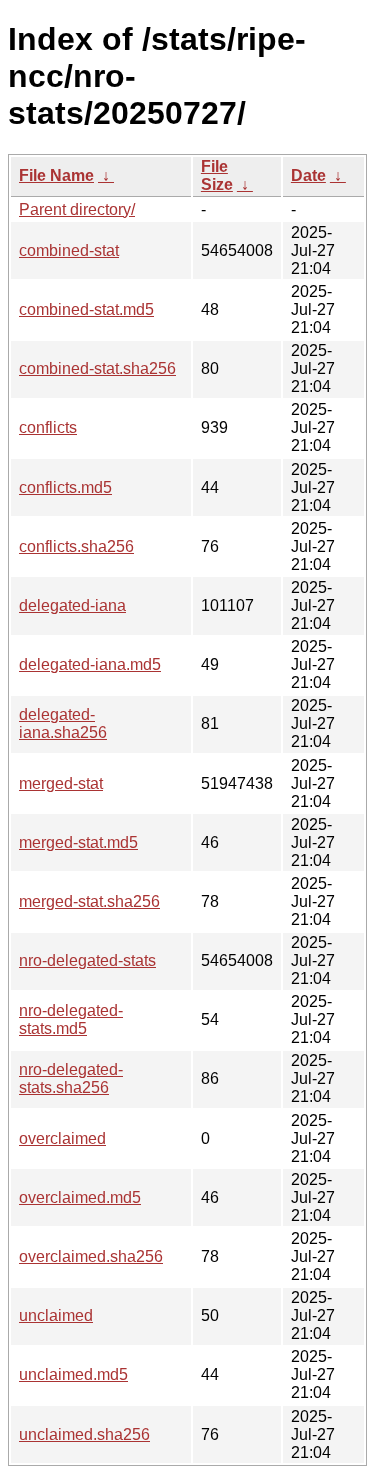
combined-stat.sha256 (97, 368)
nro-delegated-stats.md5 (71, 1019)
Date (308, 175)
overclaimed (62, 1138)
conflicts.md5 (65, 487)
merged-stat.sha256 (89, 901)
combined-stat (69, 250)
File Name (56, 175)
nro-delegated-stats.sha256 (71, 1078)
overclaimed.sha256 (91, 1256)
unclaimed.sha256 (84, 1434)
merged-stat (61, 783)
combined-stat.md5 (86, 309)
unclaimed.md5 (73, 1374)
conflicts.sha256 (76, 546)
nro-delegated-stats (87, 960)
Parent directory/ (77, 209)
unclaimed (56, 1315)
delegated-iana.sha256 (63, 723)
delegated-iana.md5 (90, 664)
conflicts (48, 427)
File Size (217, 175)
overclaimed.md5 (80, 1197)
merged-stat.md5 (78, 842)
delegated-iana (72, 605)
